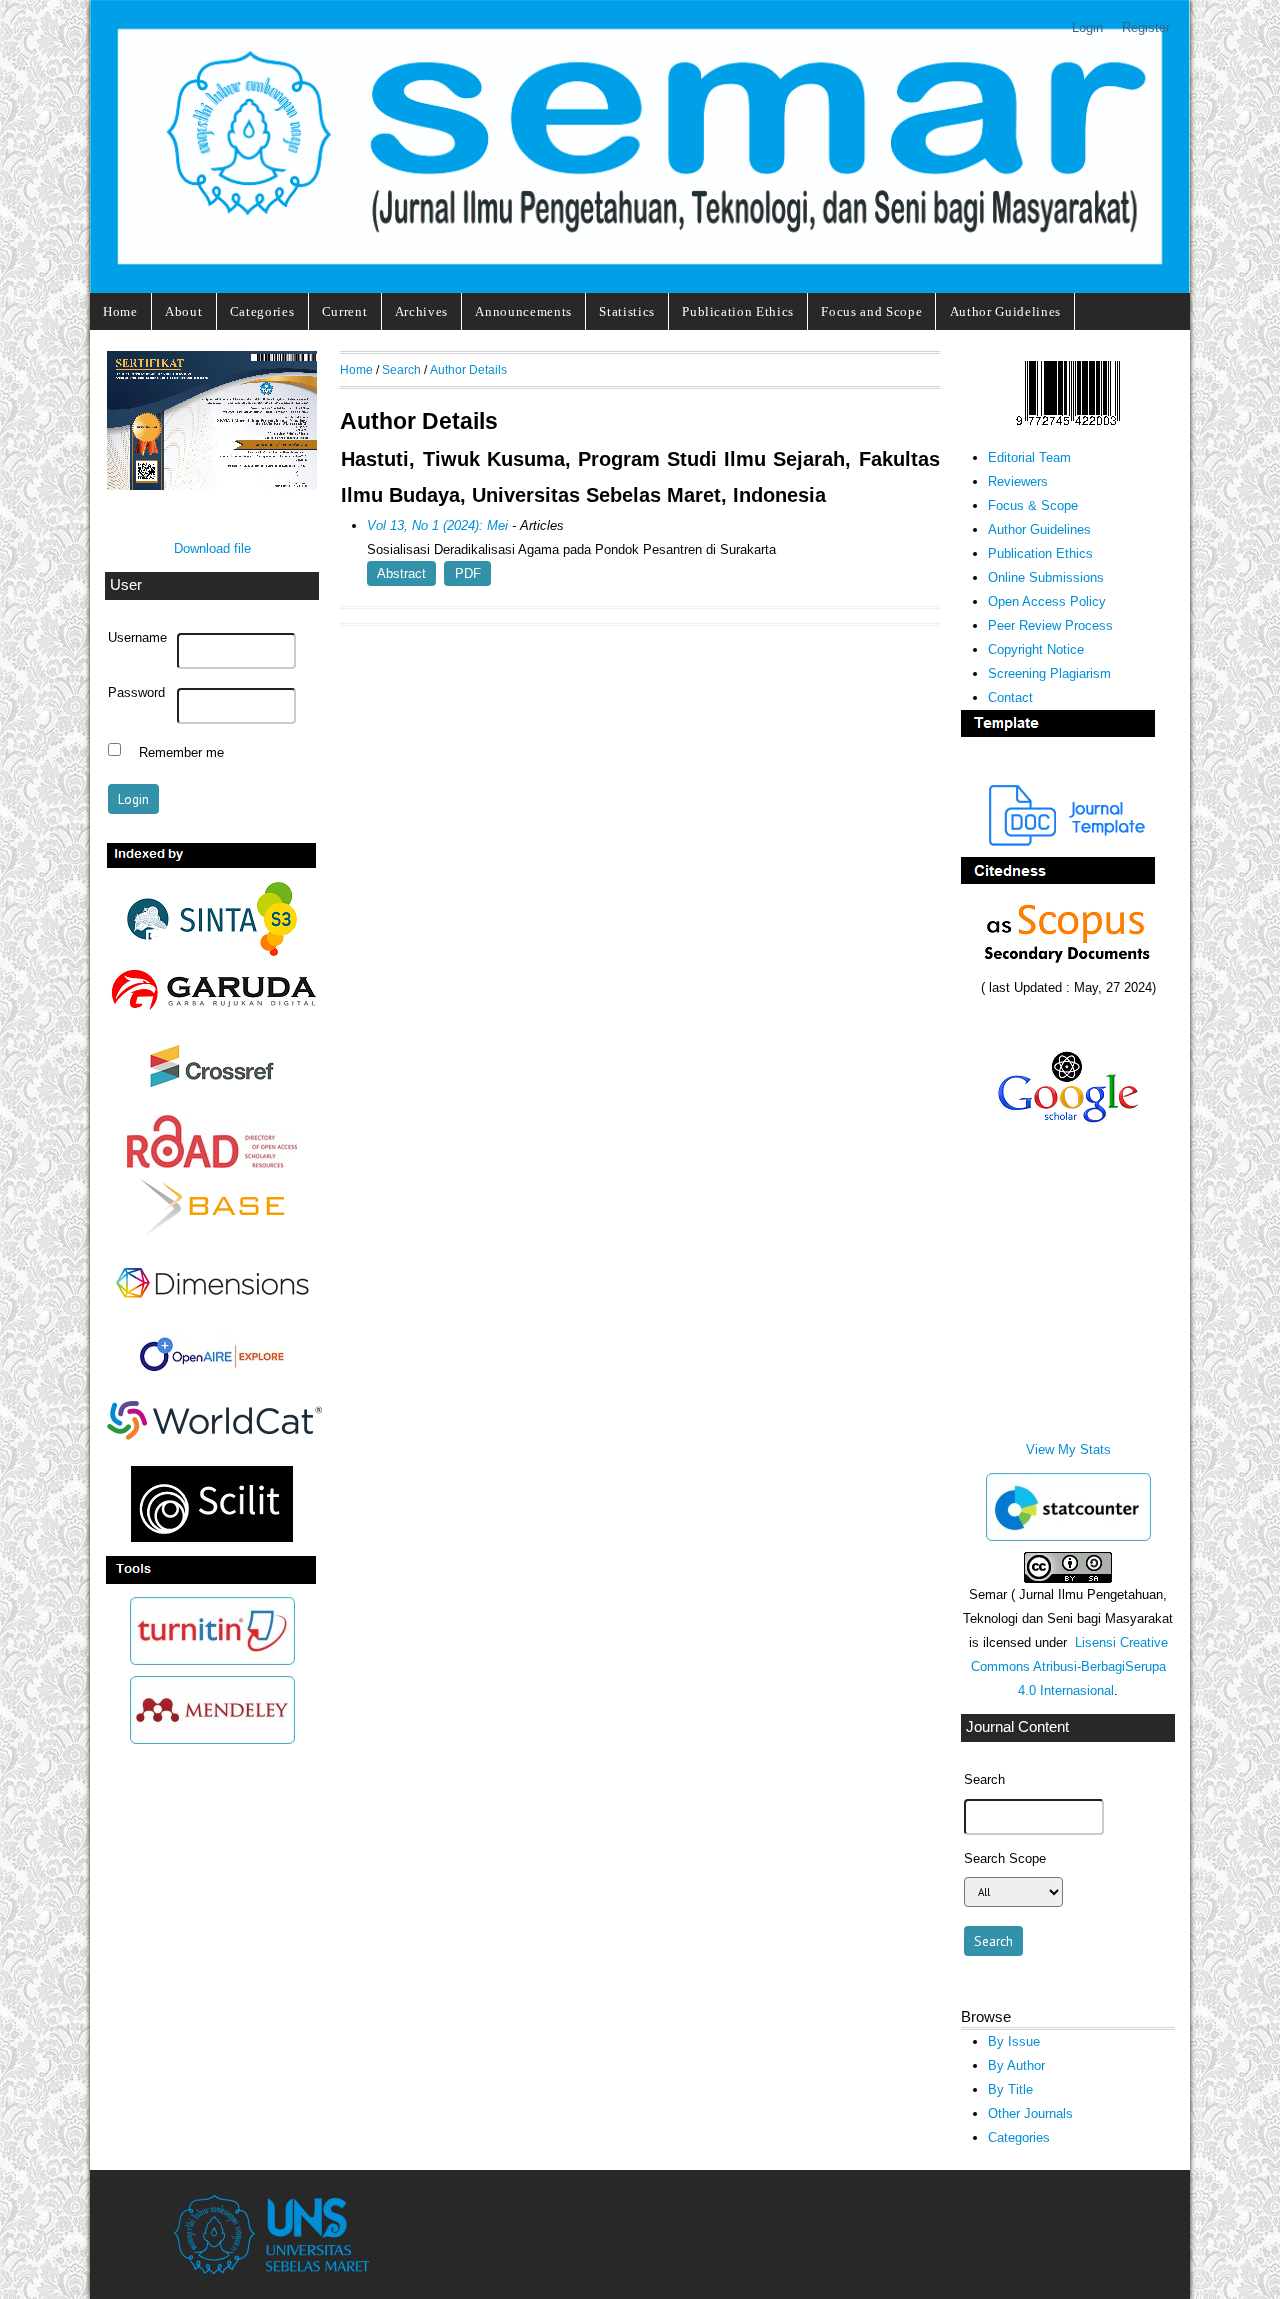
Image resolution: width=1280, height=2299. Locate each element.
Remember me (181, 752)
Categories (262, 311)
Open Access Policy (1047, 601)
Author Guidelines (1005, 311)
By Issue (1014, 2041)
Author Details (468, 369)
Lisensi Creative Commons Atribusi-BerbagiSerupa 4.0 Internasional (1069, 1666)
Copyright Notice (1036, 649)
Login (1087, 27)
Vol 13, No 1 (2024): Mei (437, 525)
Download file (212, 548)
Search (401, 369)
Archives (421, 311)
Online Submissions (1046, 577)
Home (120, 311)
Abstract (401, 573)
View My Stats (1068, 1449)
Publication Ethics (738, 311)
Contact (1010, 697)
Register (1146, 27)
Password (136, 693)
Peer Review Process (1050, 625)
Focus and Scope (871, 311)
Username (137, 638)
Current (345, 311)
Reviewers (1018, 481)
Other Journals (1030, 2113)
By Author (1016, 2065)
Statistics (627, 311)
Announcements (523, 311)
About (183, 311)
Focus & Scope (1033, 505)
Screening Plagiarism (1049, 673)
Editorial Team (1029, 457)
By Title (1010, 2089)
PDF (468, 573)
